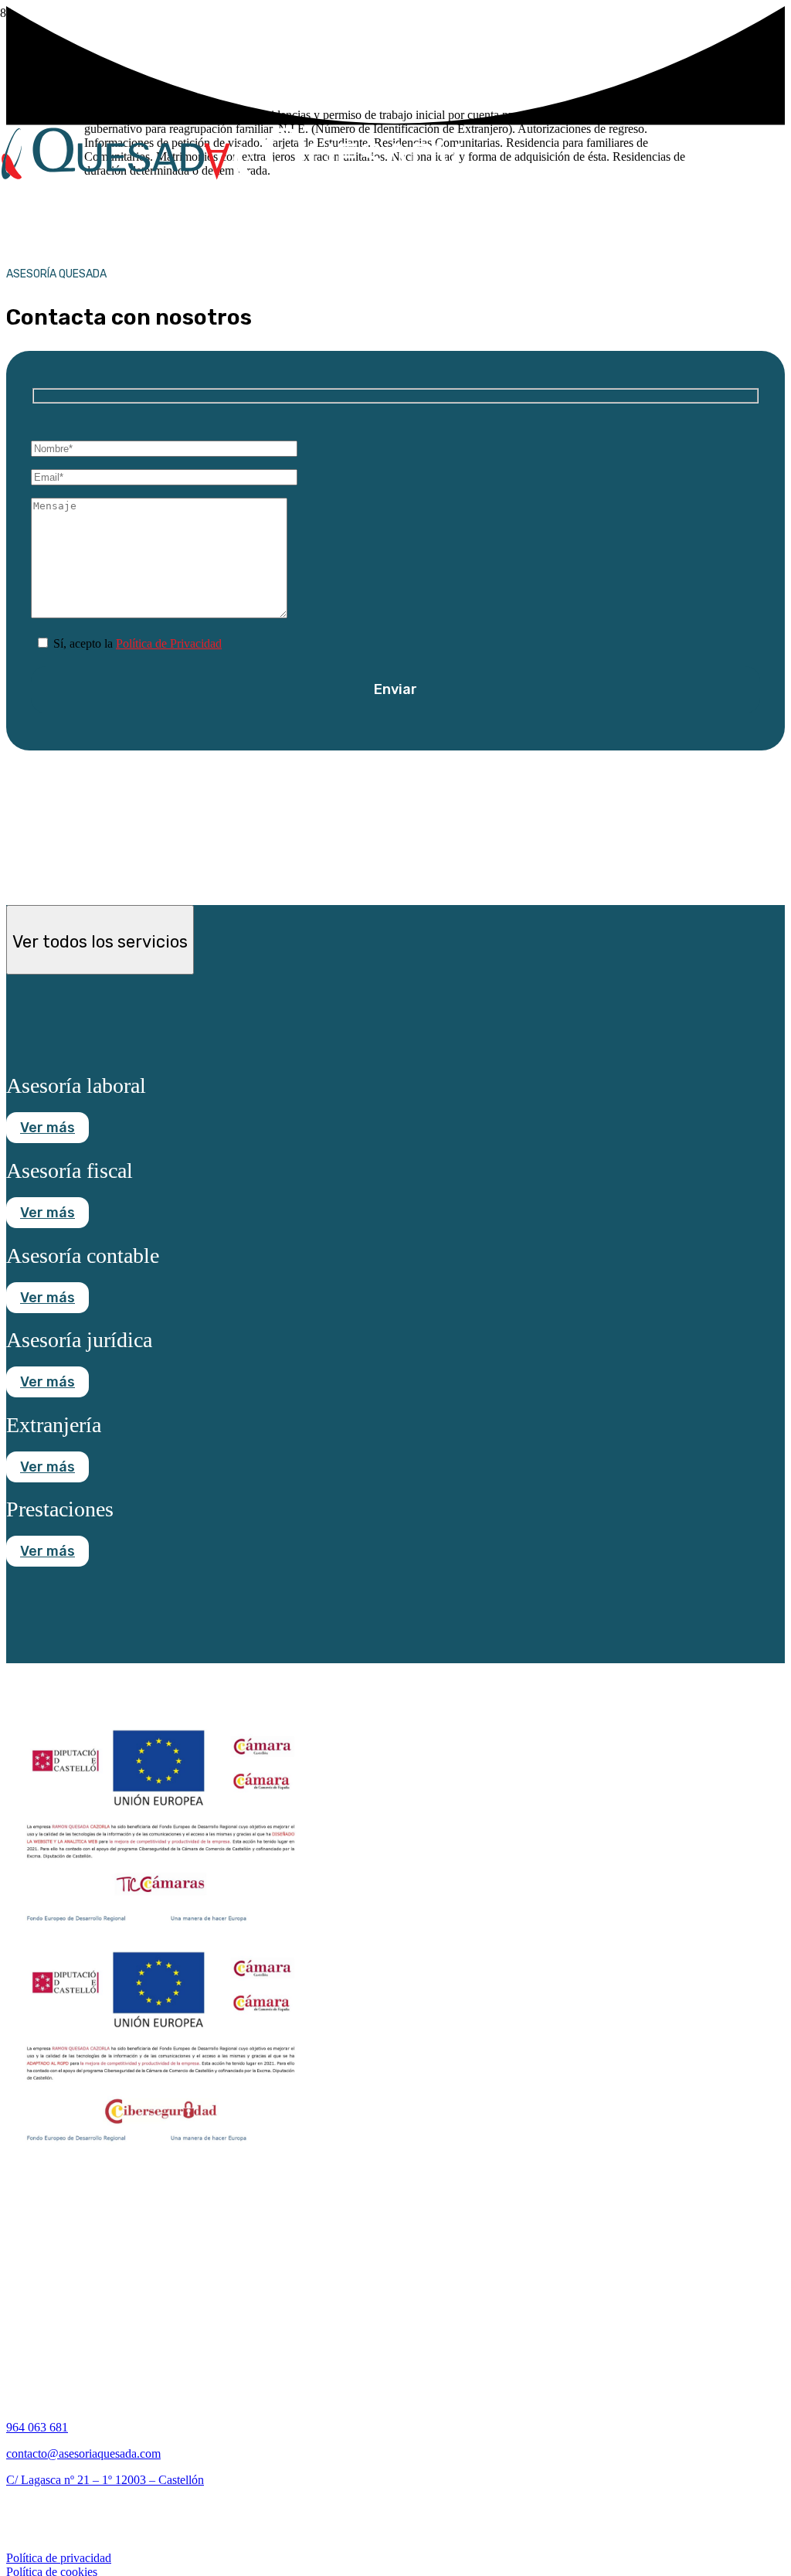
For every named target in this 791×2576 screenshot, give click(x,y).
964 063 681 (37, 2427)
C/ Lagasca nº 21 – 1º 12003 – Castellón (105, 2480)
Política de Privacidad (169, 643)
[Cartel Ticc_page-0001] (161, 1929)
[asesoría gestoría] (232, 265)
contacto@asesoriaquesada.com (83, 2453)
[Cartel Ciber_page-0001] (161, 2151)
